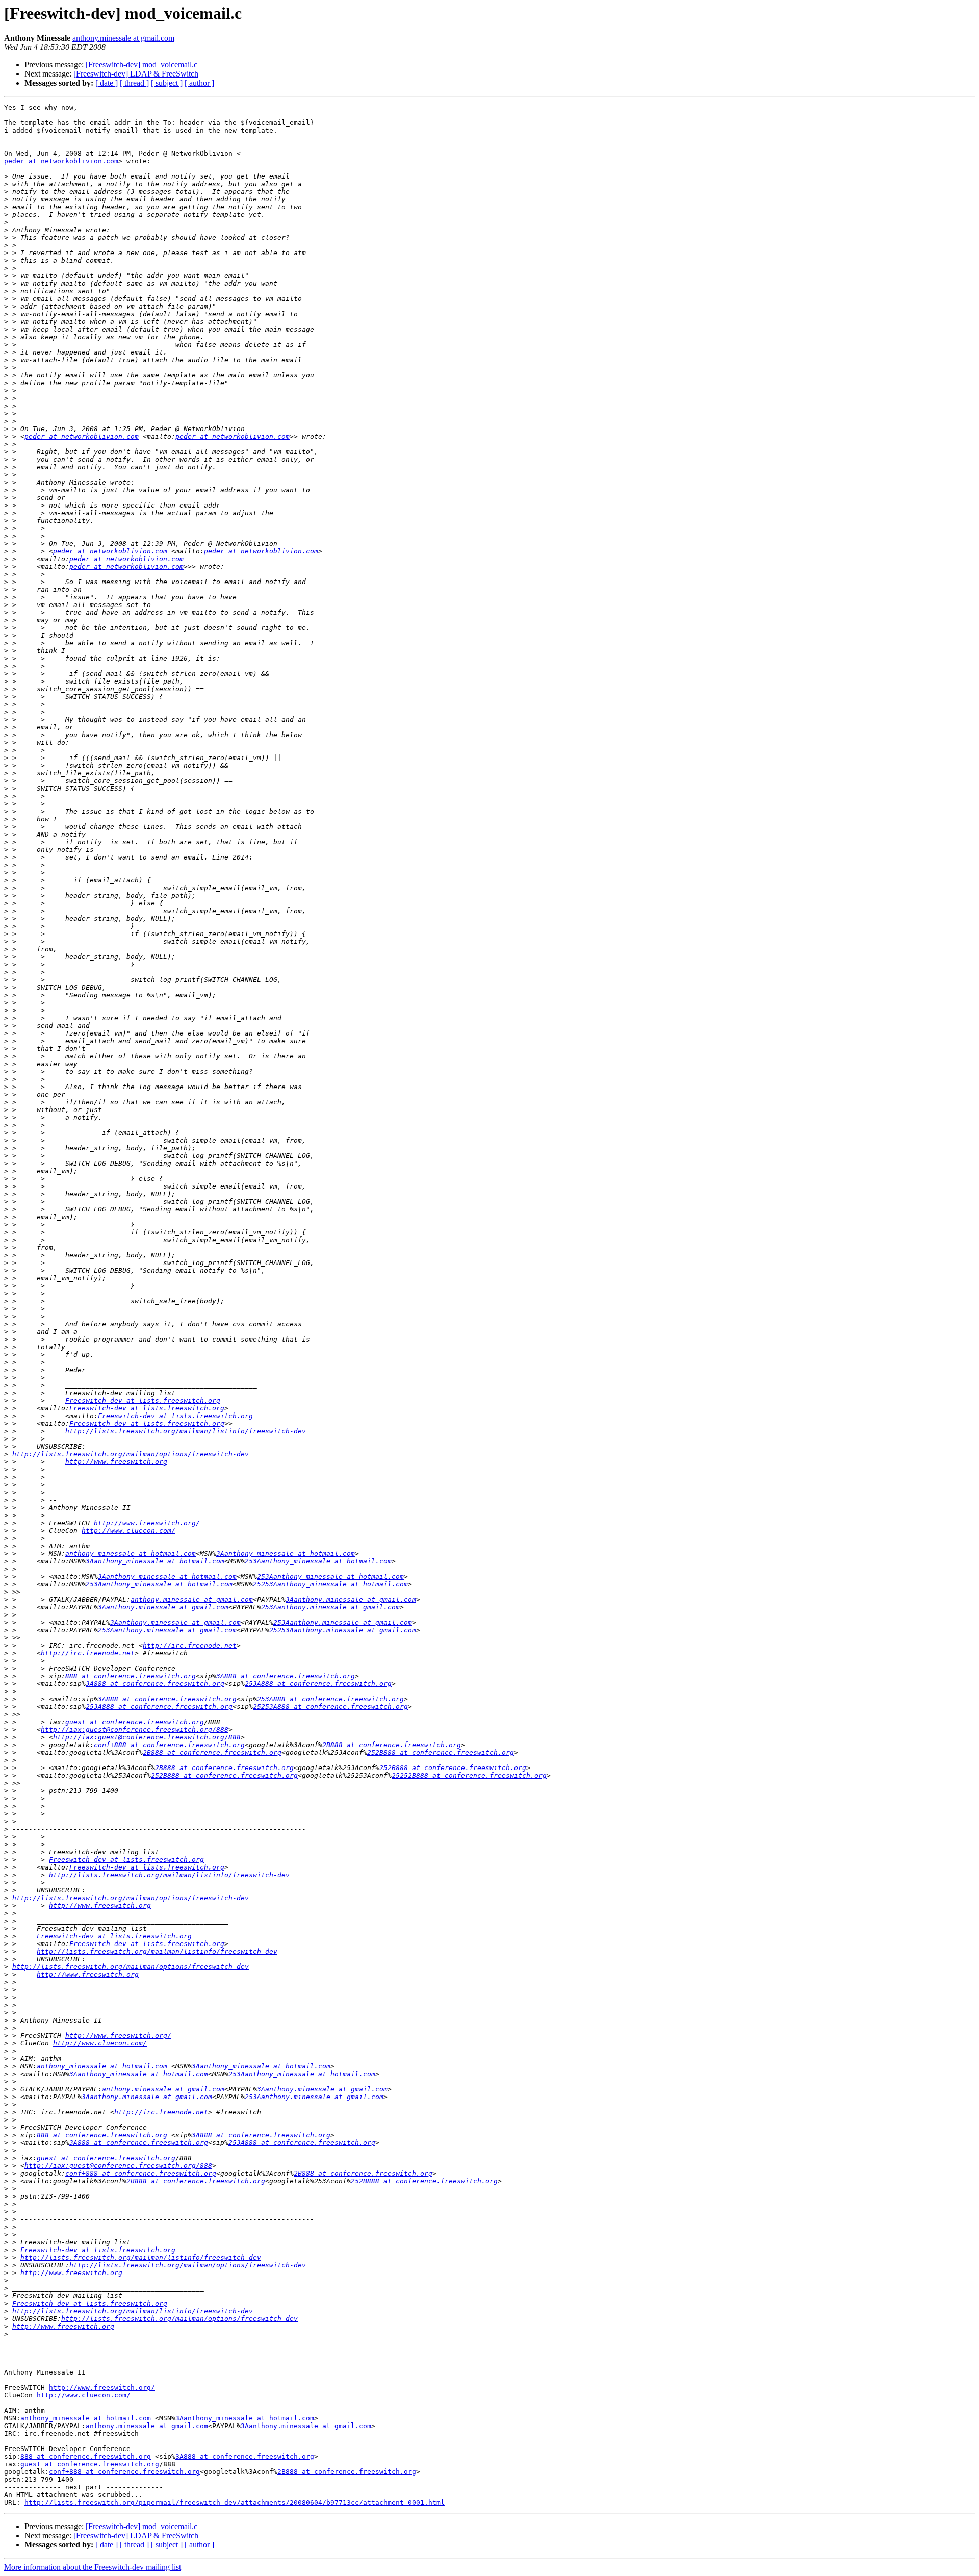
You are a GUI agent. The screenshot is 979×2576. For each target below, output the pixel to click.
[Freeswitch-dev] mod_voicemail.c (141, 65)
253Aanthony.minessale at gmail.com (330, 1607)
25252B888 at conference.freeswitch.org (469, 1775)
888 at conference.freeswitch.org (131, 1676)
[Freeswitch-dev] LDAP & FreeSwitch (136, 74)
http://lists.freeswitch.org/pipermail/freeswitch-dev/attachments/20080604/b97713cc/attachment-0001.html (235, 2502)
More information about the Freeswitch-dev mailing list (93, 2567)
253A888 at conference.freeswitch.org (318, 1684)
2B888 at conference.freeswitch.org (392, 1745)
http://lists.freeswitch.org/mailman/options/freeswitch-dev (131, 1454)
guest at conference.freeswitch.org (135, 1722)
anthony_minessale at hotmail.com (131, 1554)
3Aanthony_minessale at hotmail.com (286, 1554)
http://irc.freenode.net (190, 1645)
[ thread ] (134, 83)
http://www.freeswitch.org (116, 1462)
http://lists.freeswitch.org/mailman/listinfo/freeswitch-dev (186, 1431)
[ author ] (199, 83)
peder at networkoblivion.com (61, 161)
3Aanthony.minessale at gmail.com (351, 1599)
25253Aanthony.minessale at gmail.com (343, 1630)
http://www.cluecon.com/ (128, 1531)
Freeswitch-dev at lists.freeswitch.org (143, 1400)
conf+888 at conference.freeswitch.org (169, 1745)
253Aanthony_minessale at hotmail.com (318, 1561)
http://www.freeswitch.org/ (147, 1523)
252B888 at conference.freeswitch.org (441, 1752)
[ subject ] (167, 83)
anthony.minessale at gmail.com (123, 38)
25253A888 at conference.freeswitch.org (330, 1707)
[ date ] (107, 83)
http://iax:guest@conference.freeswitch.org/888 (135, 1729)
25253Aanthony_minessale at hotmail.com (330, 1584)
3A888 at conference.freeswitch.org (286, 1676)
